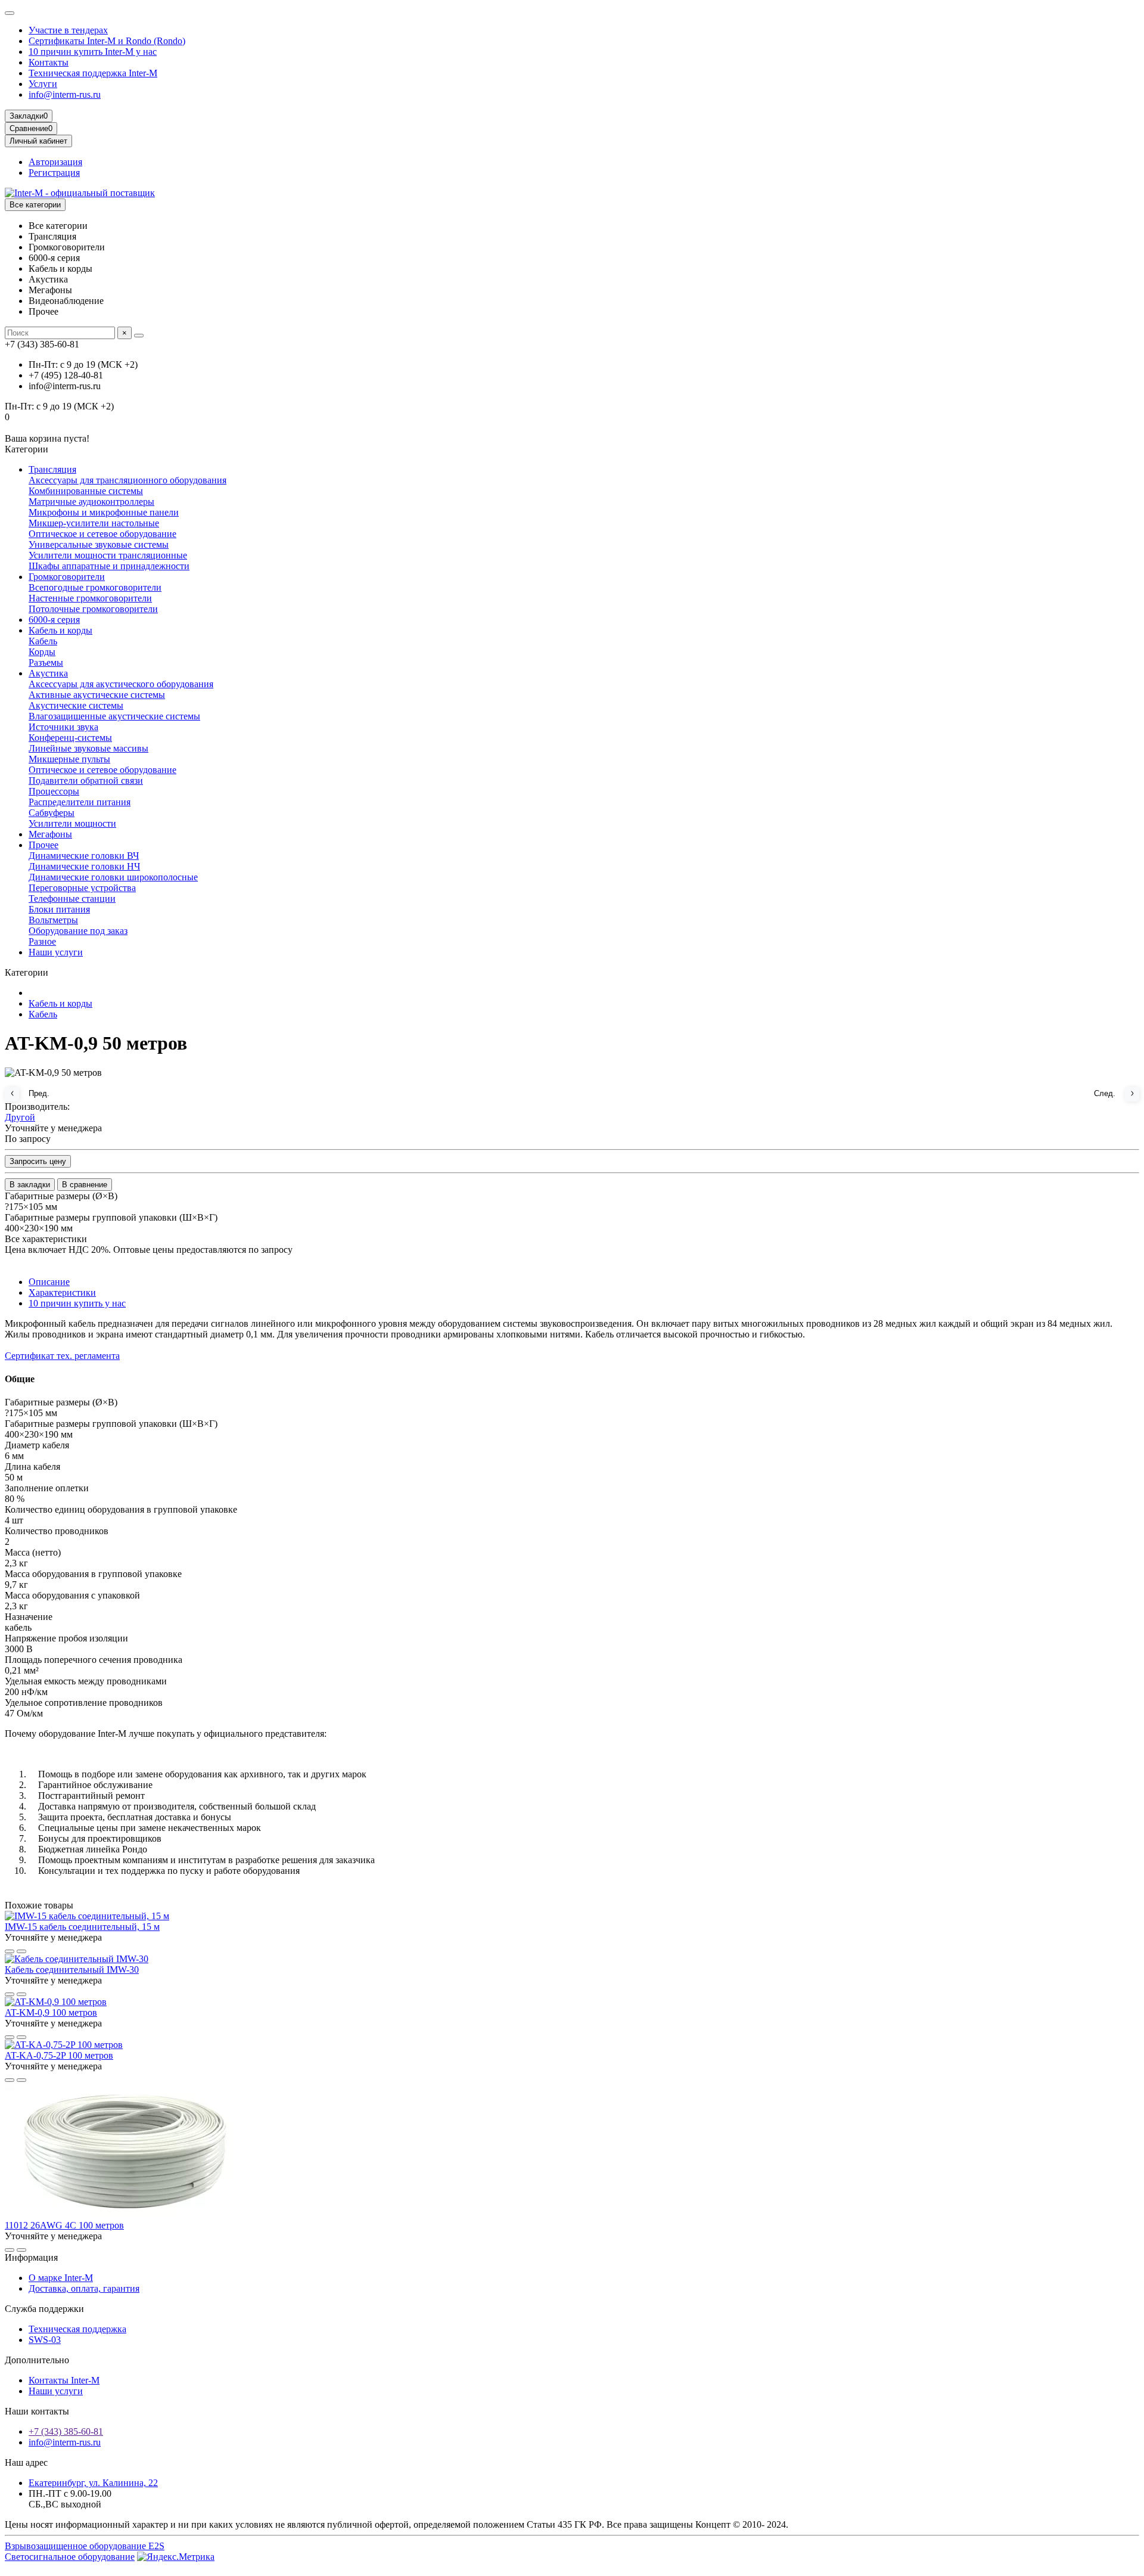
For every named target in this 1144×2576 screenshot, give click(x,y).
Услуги (43, 84)
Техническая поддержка (77, 2329)
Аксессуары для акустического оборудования (121, 684)
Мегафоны (50, 834)
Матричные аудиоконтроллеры (91, 502)
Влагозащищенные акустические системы (114, 716)
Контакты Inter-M (64, 2380)
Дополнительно (37, 2360)
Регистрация (54, 173)
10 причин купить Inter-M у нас (93, 52)
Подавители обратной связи (86, 780)
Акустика (48, 673)
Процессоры (54, 791)
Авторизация (55, 162)
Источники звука (63, 727)
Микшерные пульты (69, 759)
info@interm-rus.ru (65, 94)
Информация (31, 2257)
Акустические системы (76, 705)
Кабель (43, 641)
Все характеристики (46, 1239)
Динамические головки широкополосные (113, 877)
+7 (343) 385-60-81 (66, 2431)
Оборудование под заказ (78, 931)
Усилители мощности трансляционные (108, 555)
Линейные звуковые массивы (88, 748)
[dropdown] (10, 13)
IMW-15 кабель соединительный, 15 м (82, 1927)
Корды (42, 652)
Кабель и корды (60, 630)
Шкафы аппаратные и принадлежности (109, 566)
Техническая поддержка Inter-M (93, 73)
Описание (49, 1282)
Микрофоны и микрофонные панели (104, 512)
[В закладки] (10, 1951)
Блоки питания (59, 909)
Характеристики (62, 1292)
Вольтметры (53, 920)
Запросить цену (38, 1161)
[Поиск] (139, 336)
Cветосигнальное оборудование (70, 2557)
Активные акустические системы (97, 695)
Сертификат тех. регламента (62, 1356)
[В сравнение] (21, 1951)
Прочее (43, 845)
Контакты (49, 62)
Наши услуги (56, 952)
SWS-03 (45, 2340)
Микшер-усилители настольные (94, 523)
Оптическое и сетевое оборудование (102, 534)
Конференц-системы (70, 738)
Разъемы (46, 662)
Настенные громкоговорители (90, 598)
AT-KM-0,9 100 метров (51, 2012)
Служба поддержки (44, 2309)
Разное (42, 941)
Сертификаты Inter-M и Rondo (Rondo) (107, 41)
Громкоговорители (67, 577)
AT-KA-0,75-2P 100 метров (59, 2055)
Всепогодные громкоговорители (95, 587)
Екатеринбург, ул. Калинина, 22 (93, 2483)
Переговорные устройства (82, 888)
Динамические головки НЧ (84, 866)
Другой (20, 1117)
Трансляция (52, 469)
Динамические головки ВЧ (84, 856)
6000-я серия (54, 620)
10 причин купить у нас (77, 1303)
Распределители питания (80, 802)
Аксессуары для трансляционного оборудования (128, 480)
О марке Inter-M (61, 2278)
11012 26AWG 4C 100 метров (64, 2225)
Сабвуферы (52, 813)
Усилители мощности (72, 823)
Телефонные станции (72, 899)
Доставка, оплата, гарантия (84, 2288)
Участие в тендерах (68, 30)
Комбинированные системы (86, 491)
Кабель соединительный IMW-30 (72, 1970)
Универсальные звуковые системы (99, 544)
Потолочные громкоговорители (93, 609)
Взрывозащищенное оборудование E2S (85, 2546)
